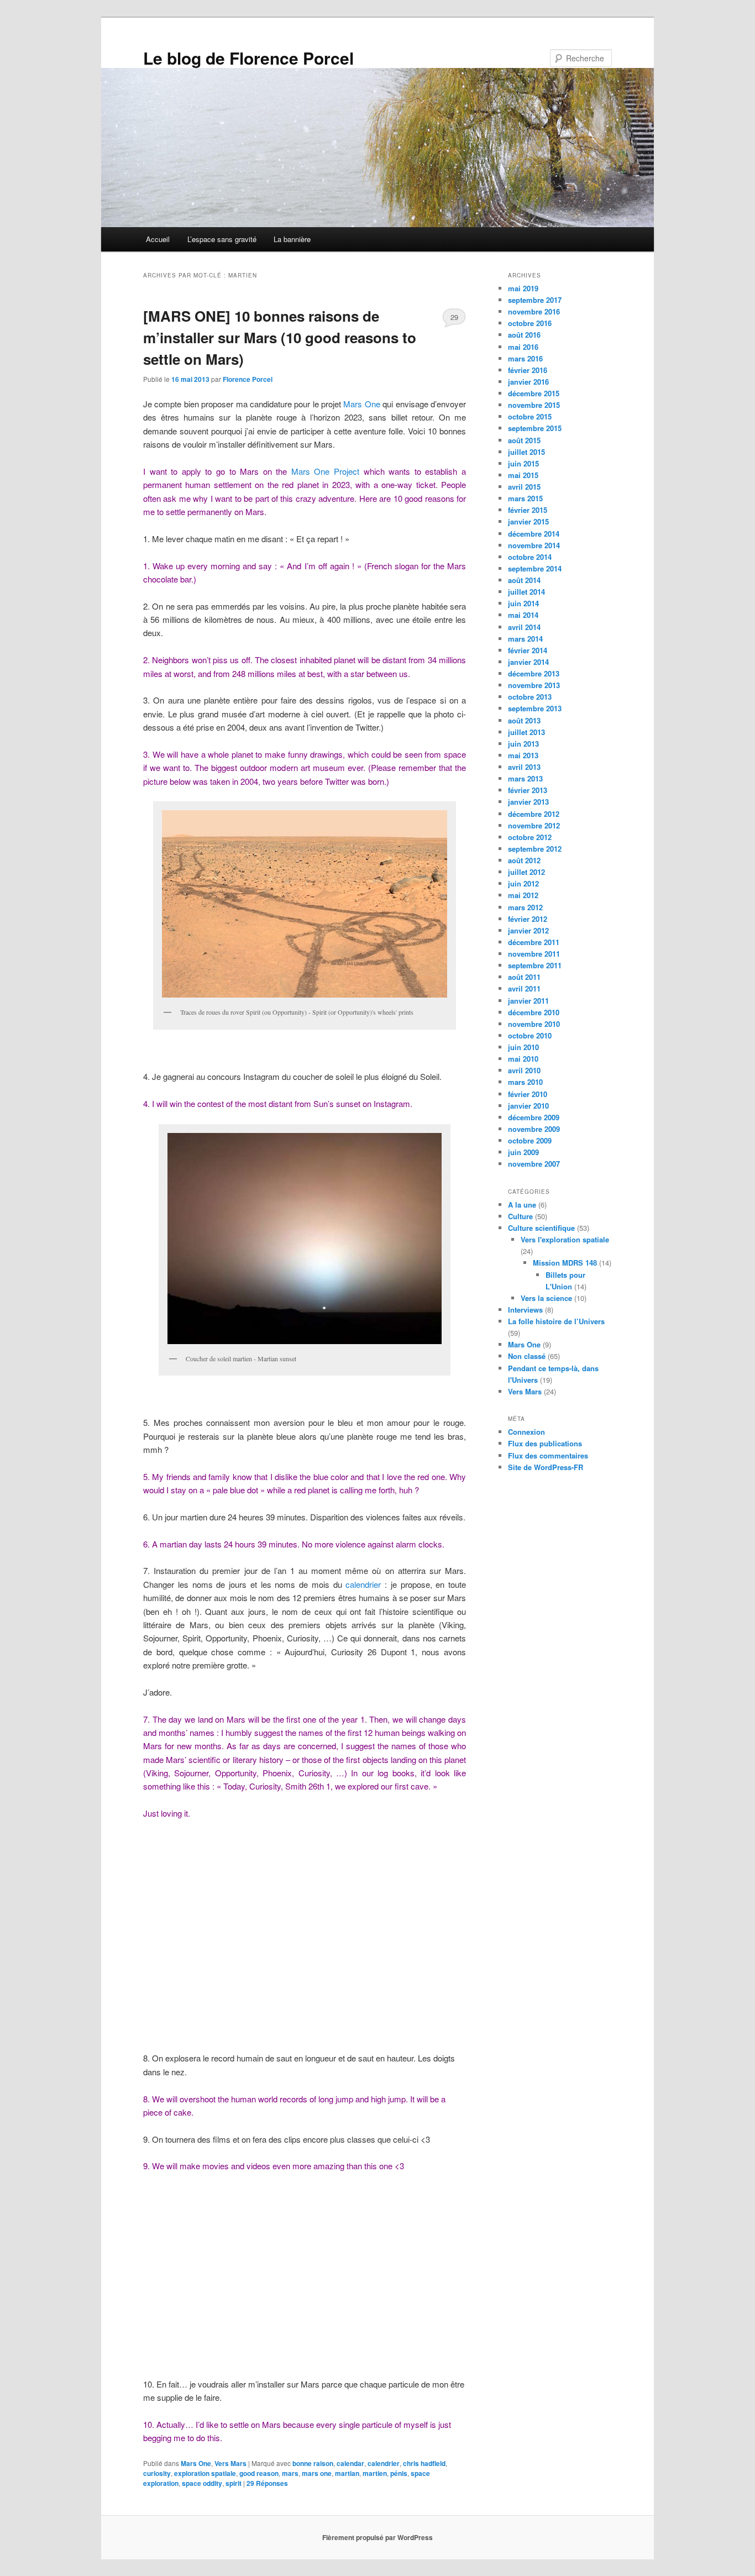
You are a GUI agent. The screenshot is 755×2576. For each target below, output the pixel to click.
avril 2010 (524, 1070)
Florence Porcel (248, 379)
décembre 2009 (534, 1117)
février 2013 (528, 790)
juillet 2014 (526, 592)
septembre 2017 (535, 300)
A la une (522, 1205)
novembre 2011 (534, 954)
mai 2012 (523, 895)
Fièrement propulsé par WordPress (377, 2537)
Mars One (361, 404)
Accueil (158, 239)
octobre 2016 (530, 323)
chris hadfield (424, 2463)
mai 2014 (523, 615)
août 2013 (524, 720)
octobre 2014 (530, 557)
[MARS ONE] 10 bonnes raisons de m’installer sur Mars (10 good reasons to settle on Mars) (280, 337)
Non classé (527, 1356)
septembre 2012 (535, 849)
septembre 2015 (535, 428)
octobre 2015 (530, 416)
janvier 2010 (528, 1106)
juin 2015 (523, 463)
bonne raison (313, 2463)
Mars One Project (325, 471)
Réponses (267, 2483)
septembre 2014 (535, 568)
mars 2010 (525, 1082)
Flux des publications (545, 1443)
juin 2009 (523, 1152)
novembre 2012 (534, 825)
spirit (234, 2483)
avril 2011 (524, 988)
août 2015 (524, 440)
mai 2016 (523, 347)
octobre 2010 (530, 1035)
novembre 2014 (534, 545)
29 (454, 317)
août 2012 (524, 860)
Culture (520, 1216)
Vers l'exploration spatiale (565, 1239)
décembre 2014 (534, 534)
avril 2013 (524, 767)
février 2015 (528, 510)
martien (375, 2473)
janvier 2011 (528, 1001)
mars (290, 2473)
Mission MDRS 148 (565, 1263)
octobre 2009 (530, 1140)
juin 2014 (523, 603)
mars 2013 (525, 778)
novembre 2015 (534, 405)
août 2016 (524, 335)
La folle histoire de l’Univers (556, 1321)
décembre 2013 (534, 673)
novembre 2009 (534, 1129)
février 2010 (528, 1094)
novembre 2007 (534, 1164)
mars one (317, 2473)
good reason (259, 2473)
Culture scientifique (541, 1228)
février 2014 (528, 650)
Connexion (526, 1432)
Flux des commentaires (548, 1455)
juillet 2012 (526, 872)
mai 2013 (523, 755)
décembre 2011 (534, 942)
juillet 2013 (526, 732)
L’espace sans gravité (222, 239)
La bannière (292, 239)
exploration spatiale (205, 2473)
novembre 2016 (534, 311)
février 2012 (528, 919)
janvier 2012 (528, 930)
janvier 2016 (528, 382)
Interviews (525, 1310)
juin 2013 (523, 744)
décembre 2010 (534, 1012)
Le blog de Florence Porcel (248, 58)
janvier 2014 (528, 662)
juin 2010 (523, 1047)
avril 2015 (524, 487)
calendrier (363, 1584)
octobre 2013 (530, 697)
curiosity (157, 2473)
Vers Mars (230, 2463)
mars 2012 (525, 907)
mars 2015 (525, 498)
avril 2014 (524, 627)
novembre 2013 (534, 685)
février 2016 (528, 370)
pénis (399, 2473)
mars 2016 (525, 358)
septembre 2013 (535, 708)
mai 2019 (523, 288)
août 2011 (524, 977)
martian (347, 2473)
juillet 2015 (526, 452)
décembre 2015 (534, 393)
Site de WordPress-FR (546, 1467)
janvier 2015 (528, 521)
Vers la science (546, 1298)
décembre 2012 (534, 814)
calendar (350, 2463)
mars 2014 (525, 639)
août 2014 (524, 580)
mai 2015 (523, 475)
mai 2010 (523, 1059)
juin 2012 (523, 883)
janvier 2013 (528, 802)
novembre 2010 (534, 1024)
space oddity (202, 2483)
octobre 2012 (530, 837)
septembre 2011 (535, 965)
